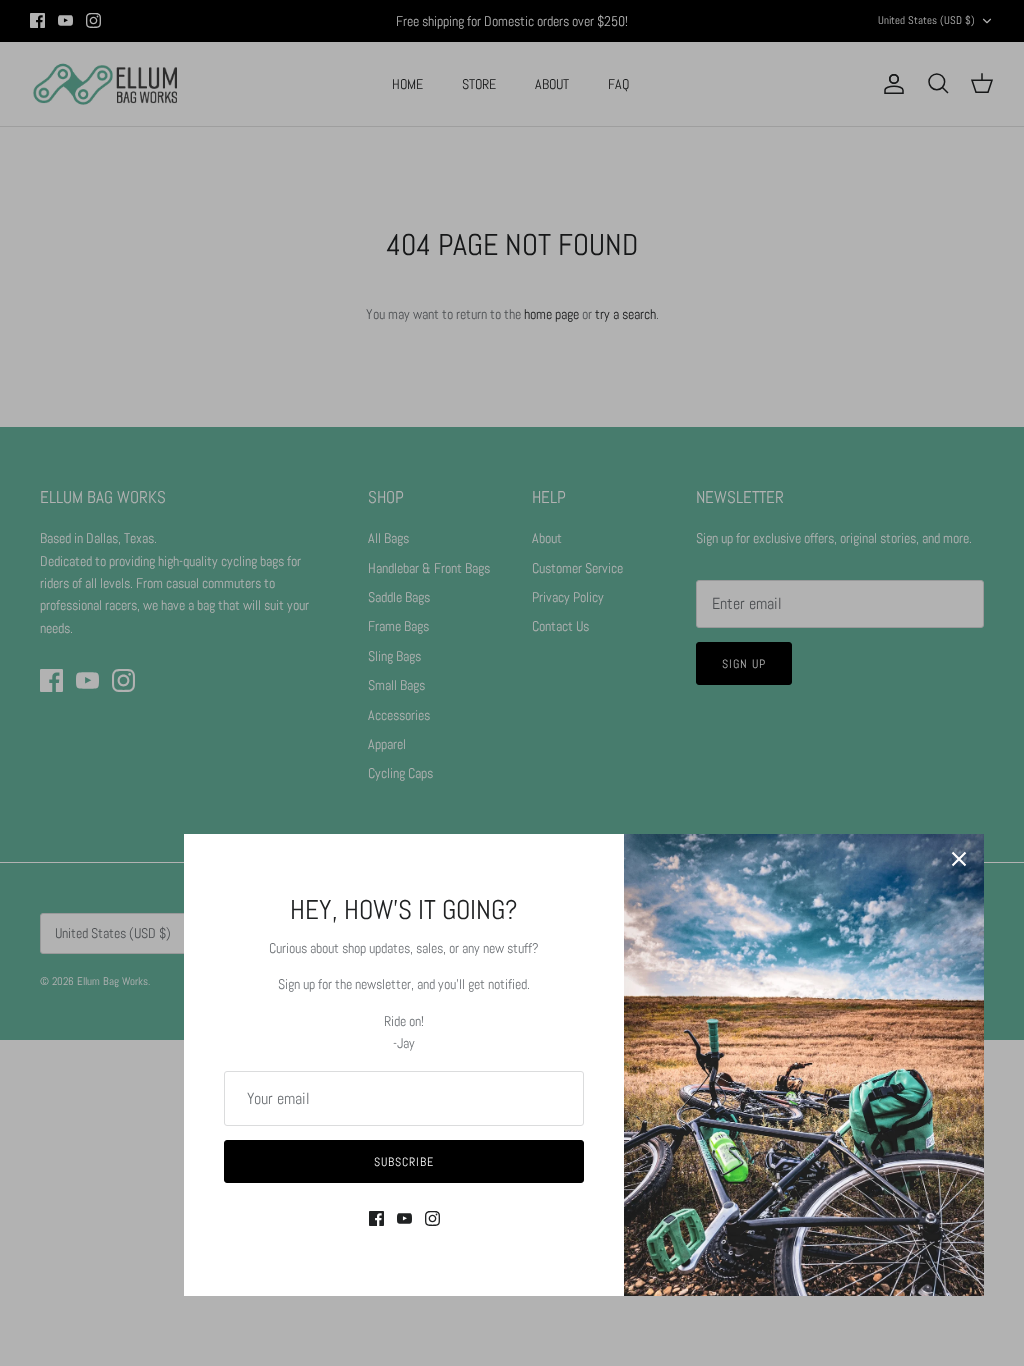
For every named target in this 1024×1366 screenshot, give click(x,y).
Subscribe (404, 1162)
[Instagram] (432, 1218)
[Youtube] (404, 1218)
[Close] (959, 859)
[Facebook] (376, 1218)
